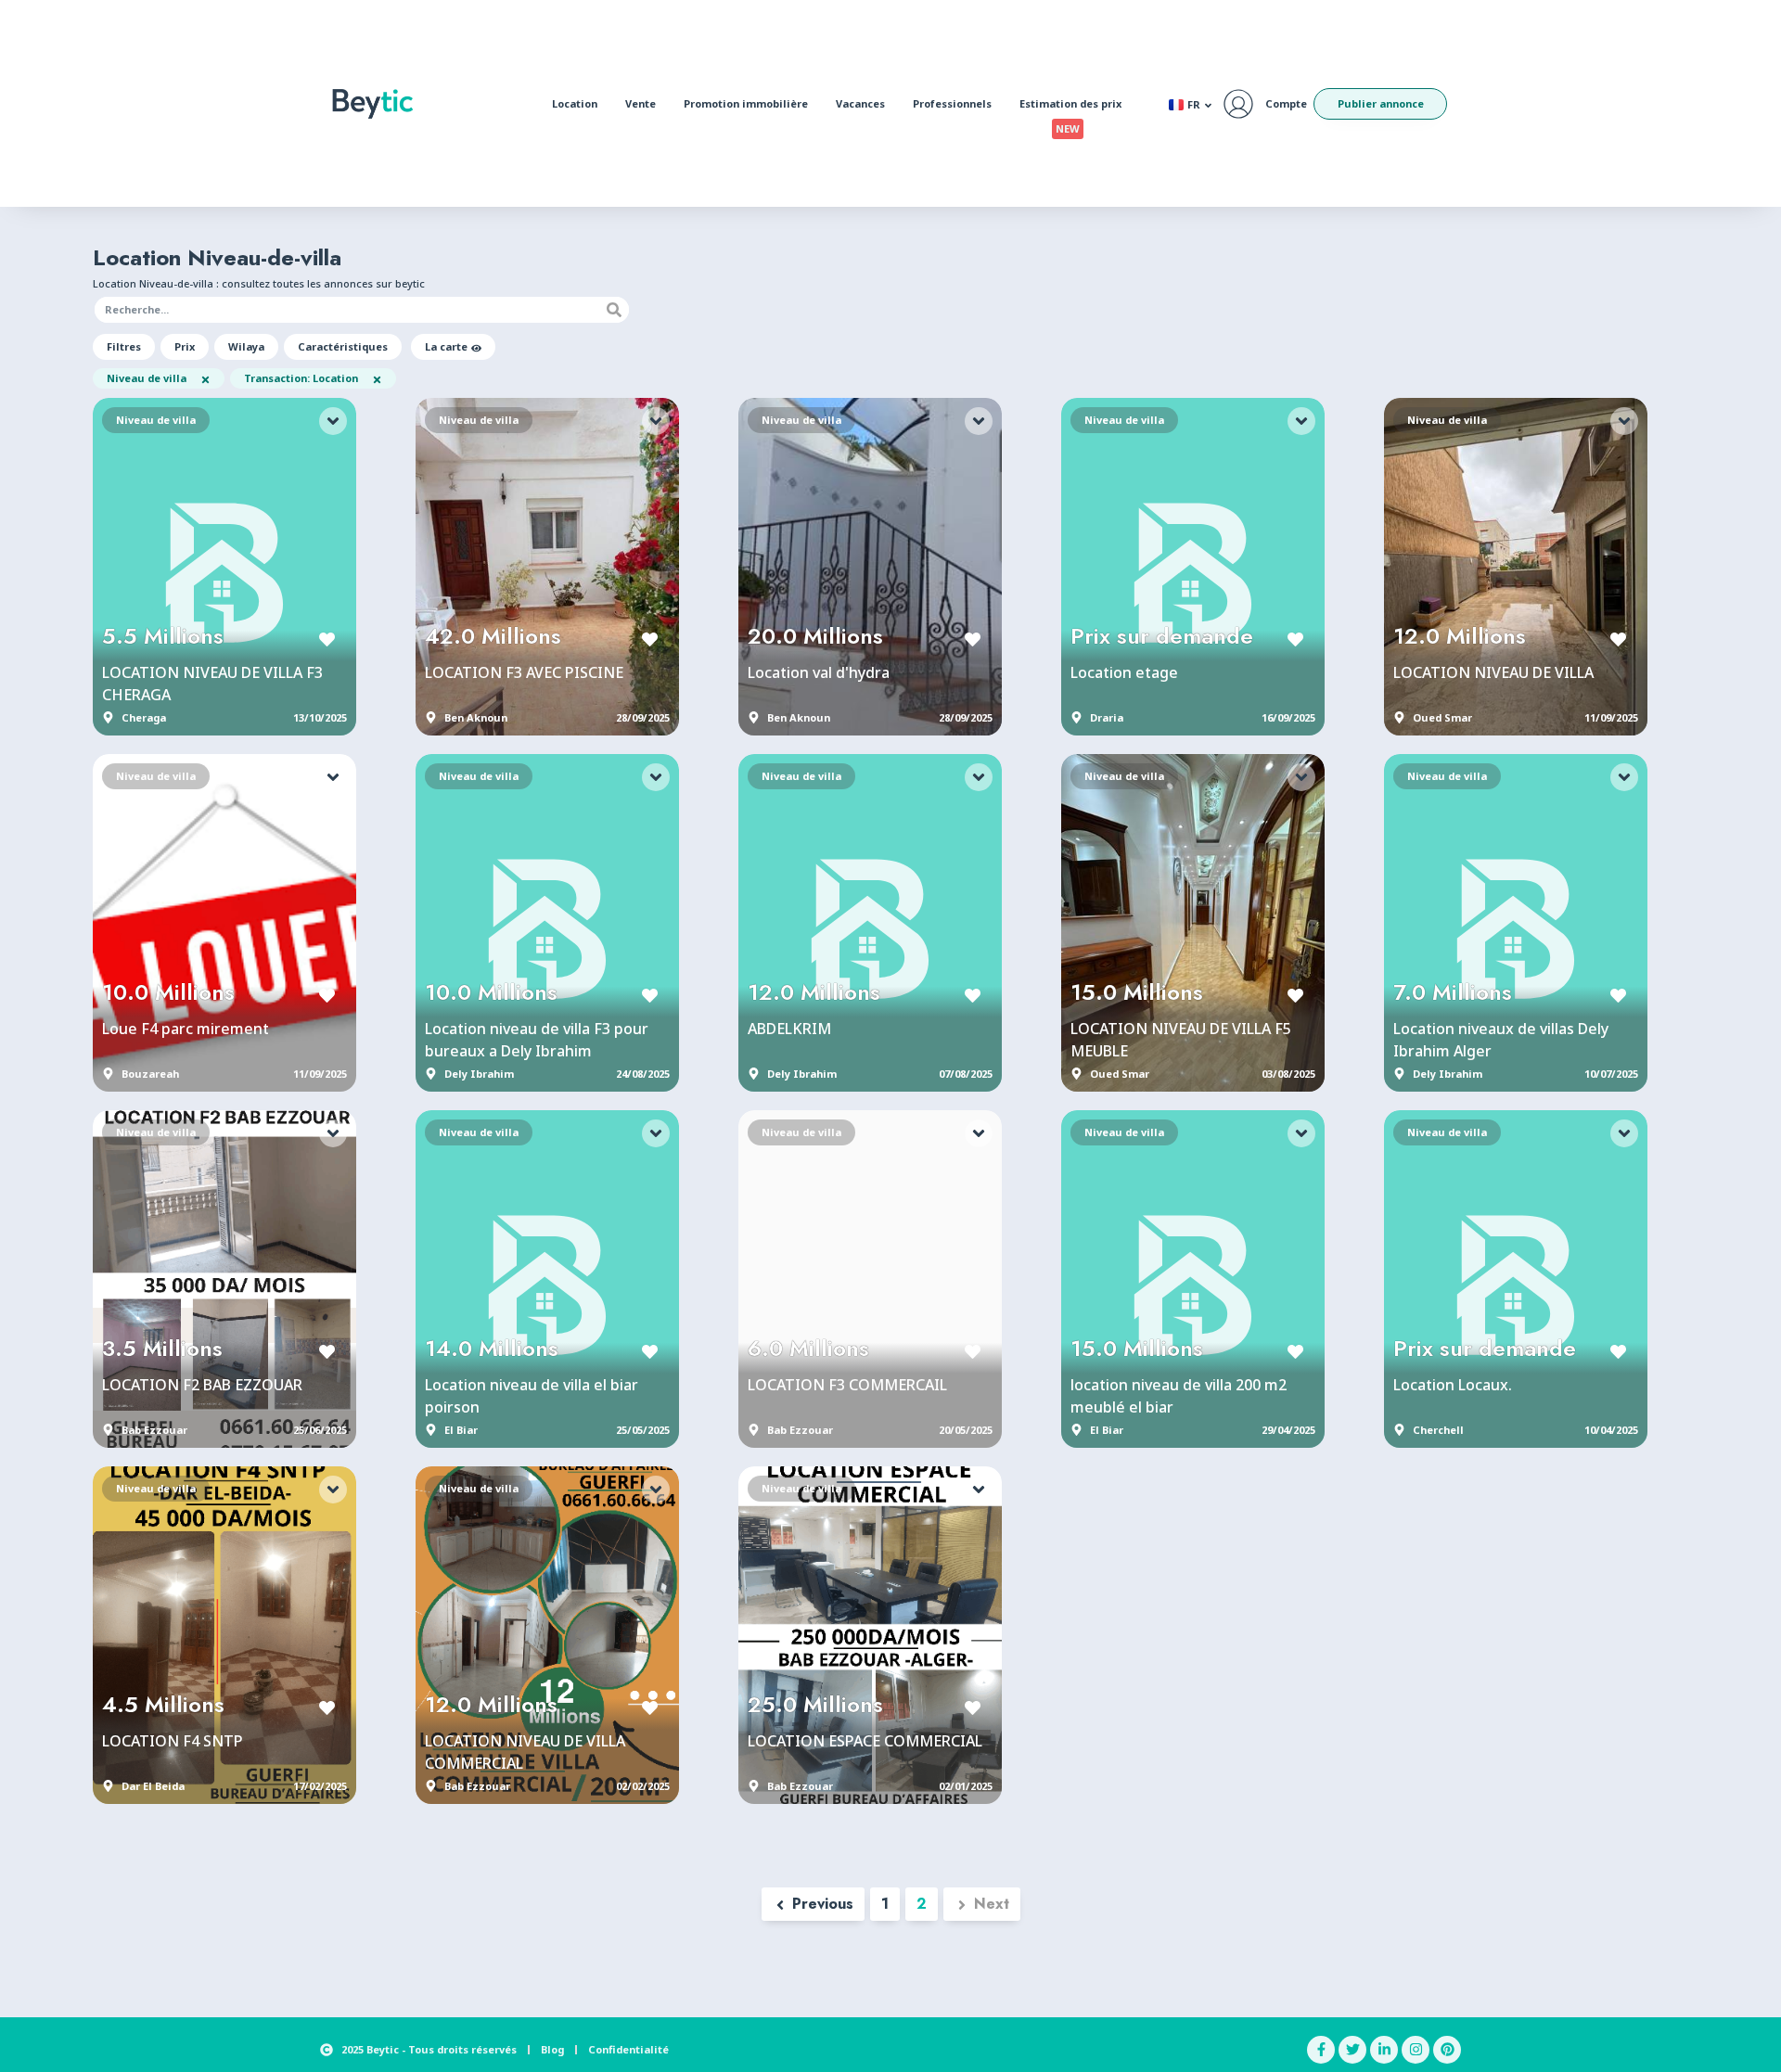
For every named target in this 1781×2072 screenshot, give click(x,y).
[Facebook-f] (1321, 2050)
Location (575, 103)
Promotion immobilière (746, 103)
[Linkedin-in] (1384, 2050)
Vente (641, 103)
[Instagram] (1416, 2050)
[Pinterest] (1447, 2050)
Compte (1286, 103)
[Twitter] (1352, 2050)
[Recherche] (614, 310)
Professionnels (952, 103)
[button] (124, 347)
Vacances (860, 103)
